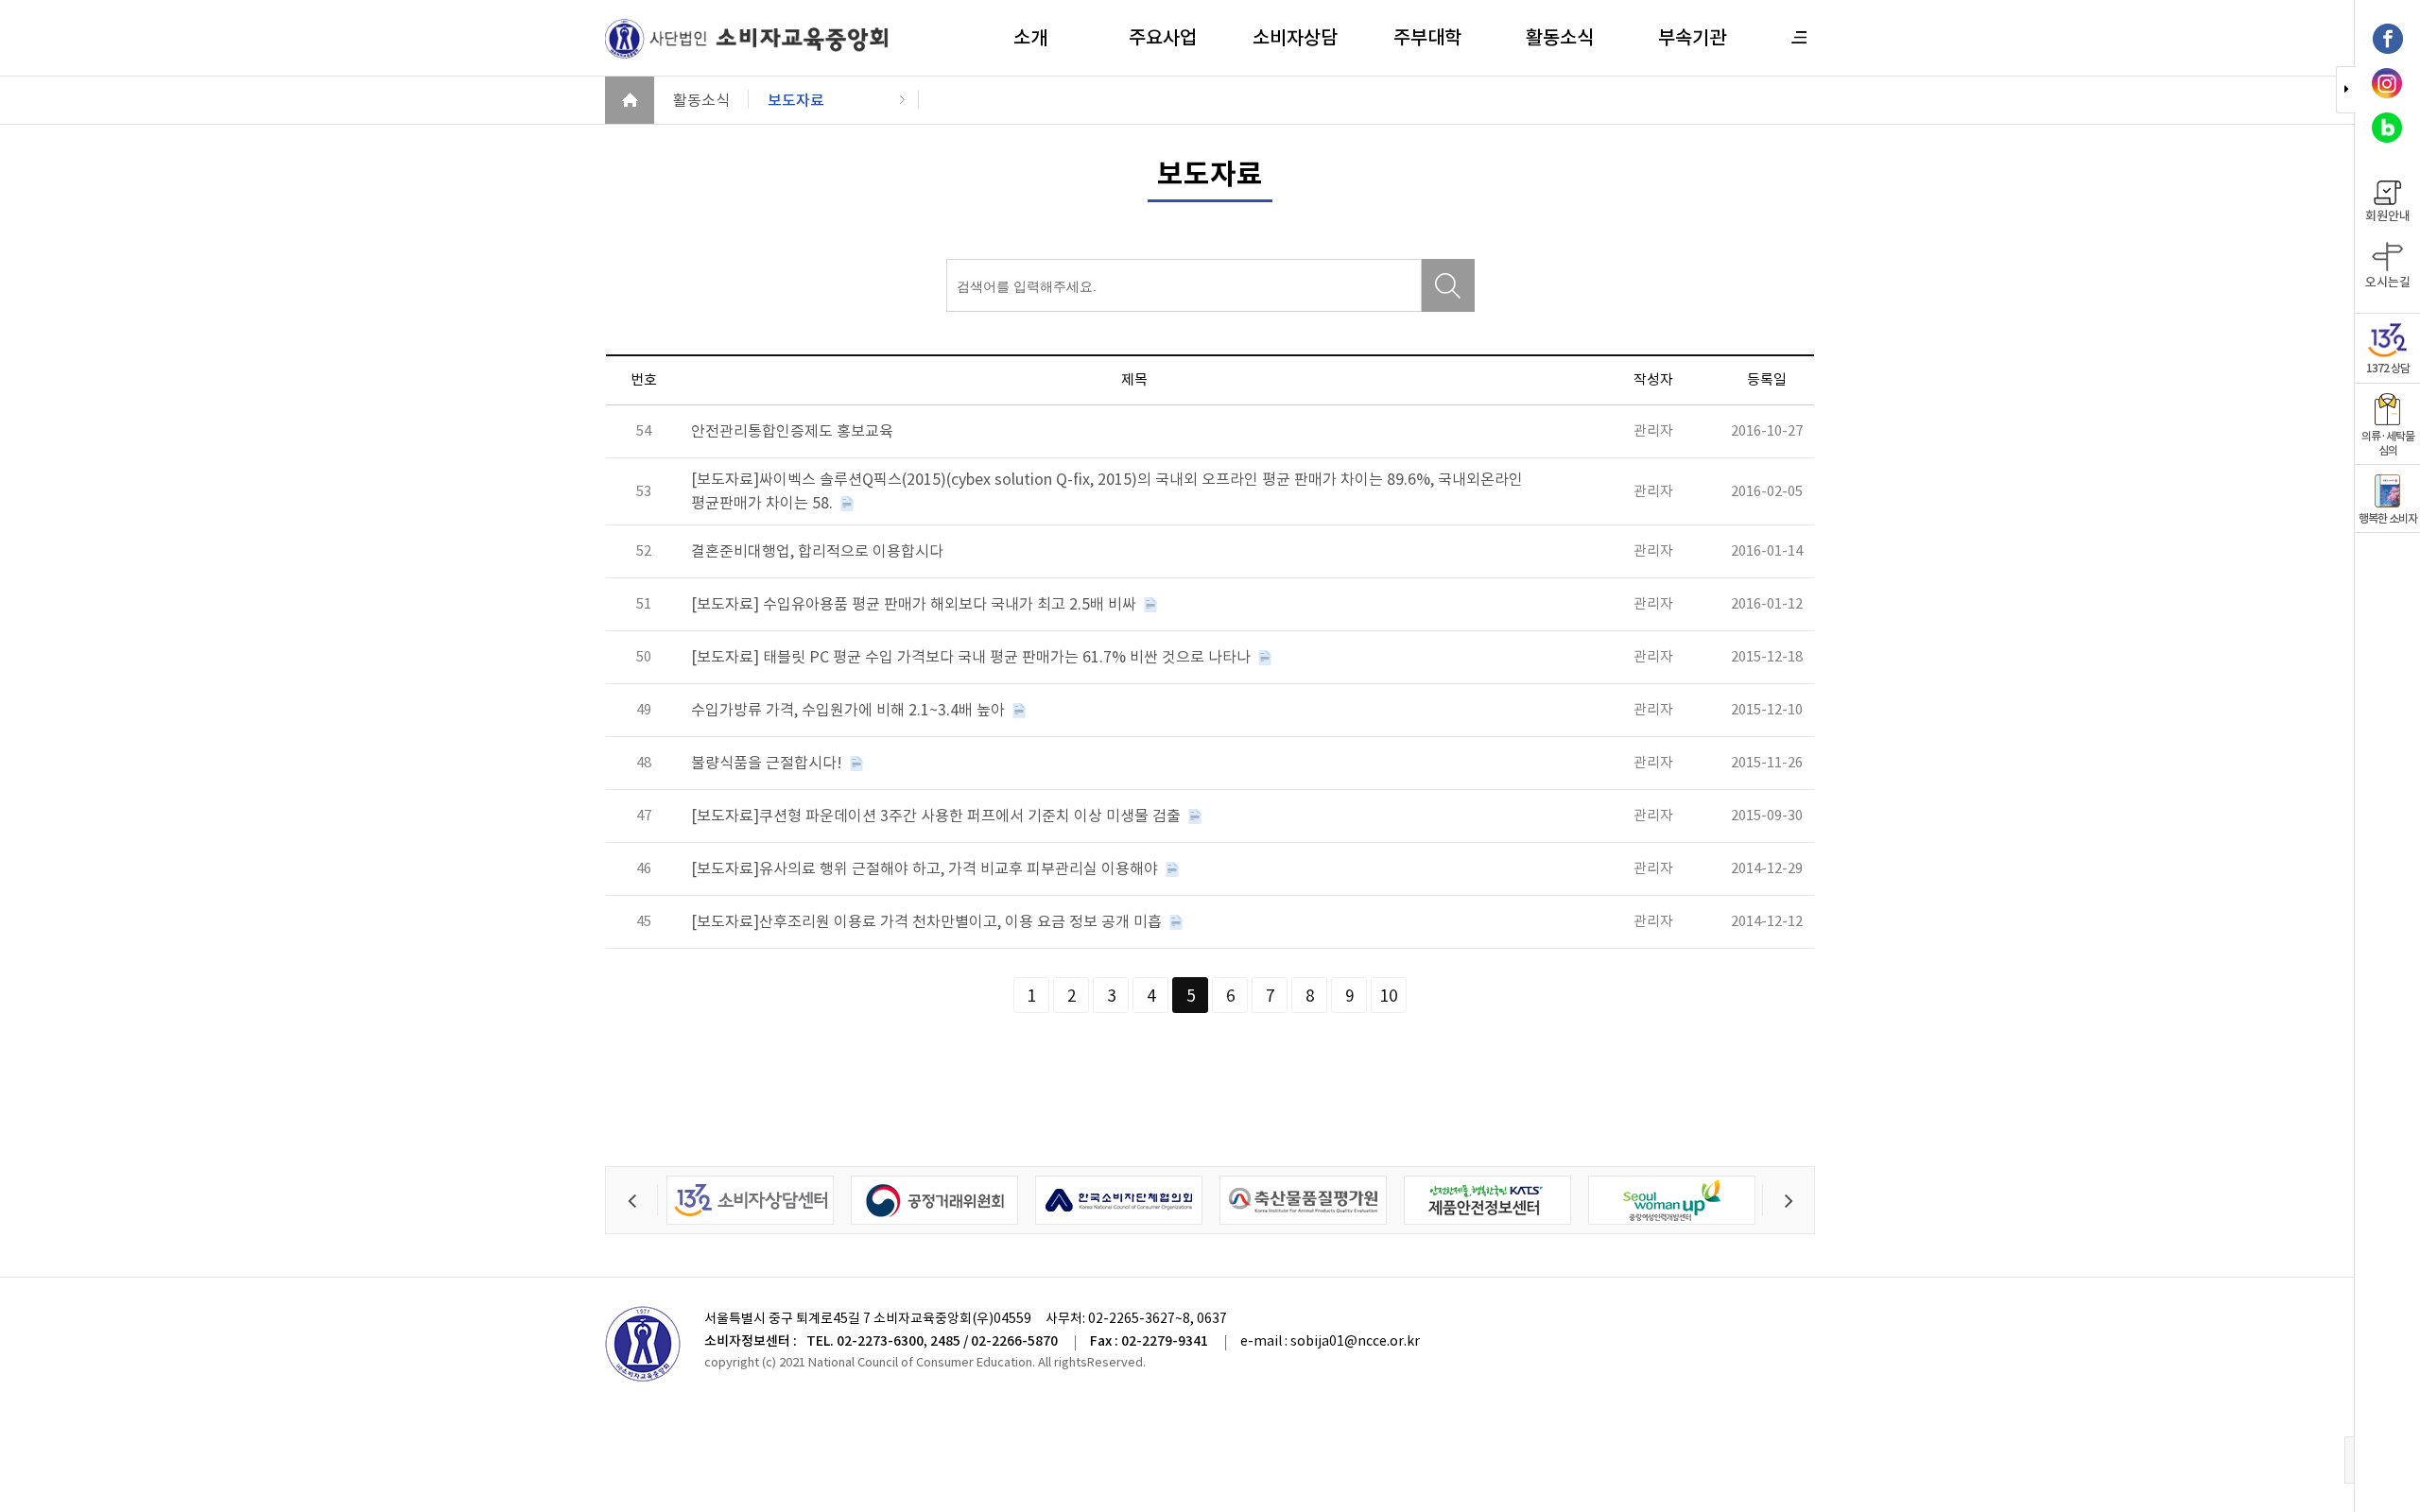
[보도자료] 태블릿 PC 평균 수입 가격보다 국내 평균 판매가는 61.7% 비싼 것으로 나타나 (973, 657)
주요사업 (1163, 38)
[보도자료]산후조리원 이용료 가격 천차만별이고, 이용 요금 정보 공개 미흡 (928, 921)
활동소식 (1560, 38)
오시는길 (2388, 282)
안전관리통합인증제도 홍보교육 (792, 431)
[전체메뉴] (1800, 37)
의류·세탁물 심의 (2388, 443)
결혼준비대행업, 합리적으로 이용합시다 (817, 551)
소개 (1030, 38)
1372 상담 (2388, 368)
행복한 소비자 (2388, 518)
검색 (1448, 285)
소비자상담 (1295, 38)
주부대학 (1427, 38)
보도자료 (796, 100)
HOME (630, 100)
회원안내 (2388, 216)
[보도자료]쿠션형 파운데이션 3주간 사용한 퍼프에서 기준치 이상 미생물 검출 (938, 816)
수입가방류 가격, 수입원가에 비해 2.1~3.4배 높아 (850, 710)
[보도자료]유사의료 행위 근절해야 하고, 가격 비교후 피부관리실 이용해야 (926, 868)
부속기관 (1692, 38)
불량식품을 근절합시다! (769, 763)
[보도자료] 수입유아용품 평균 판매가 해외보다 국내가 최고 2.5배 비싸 (916, 604)
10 (1389, 996)
